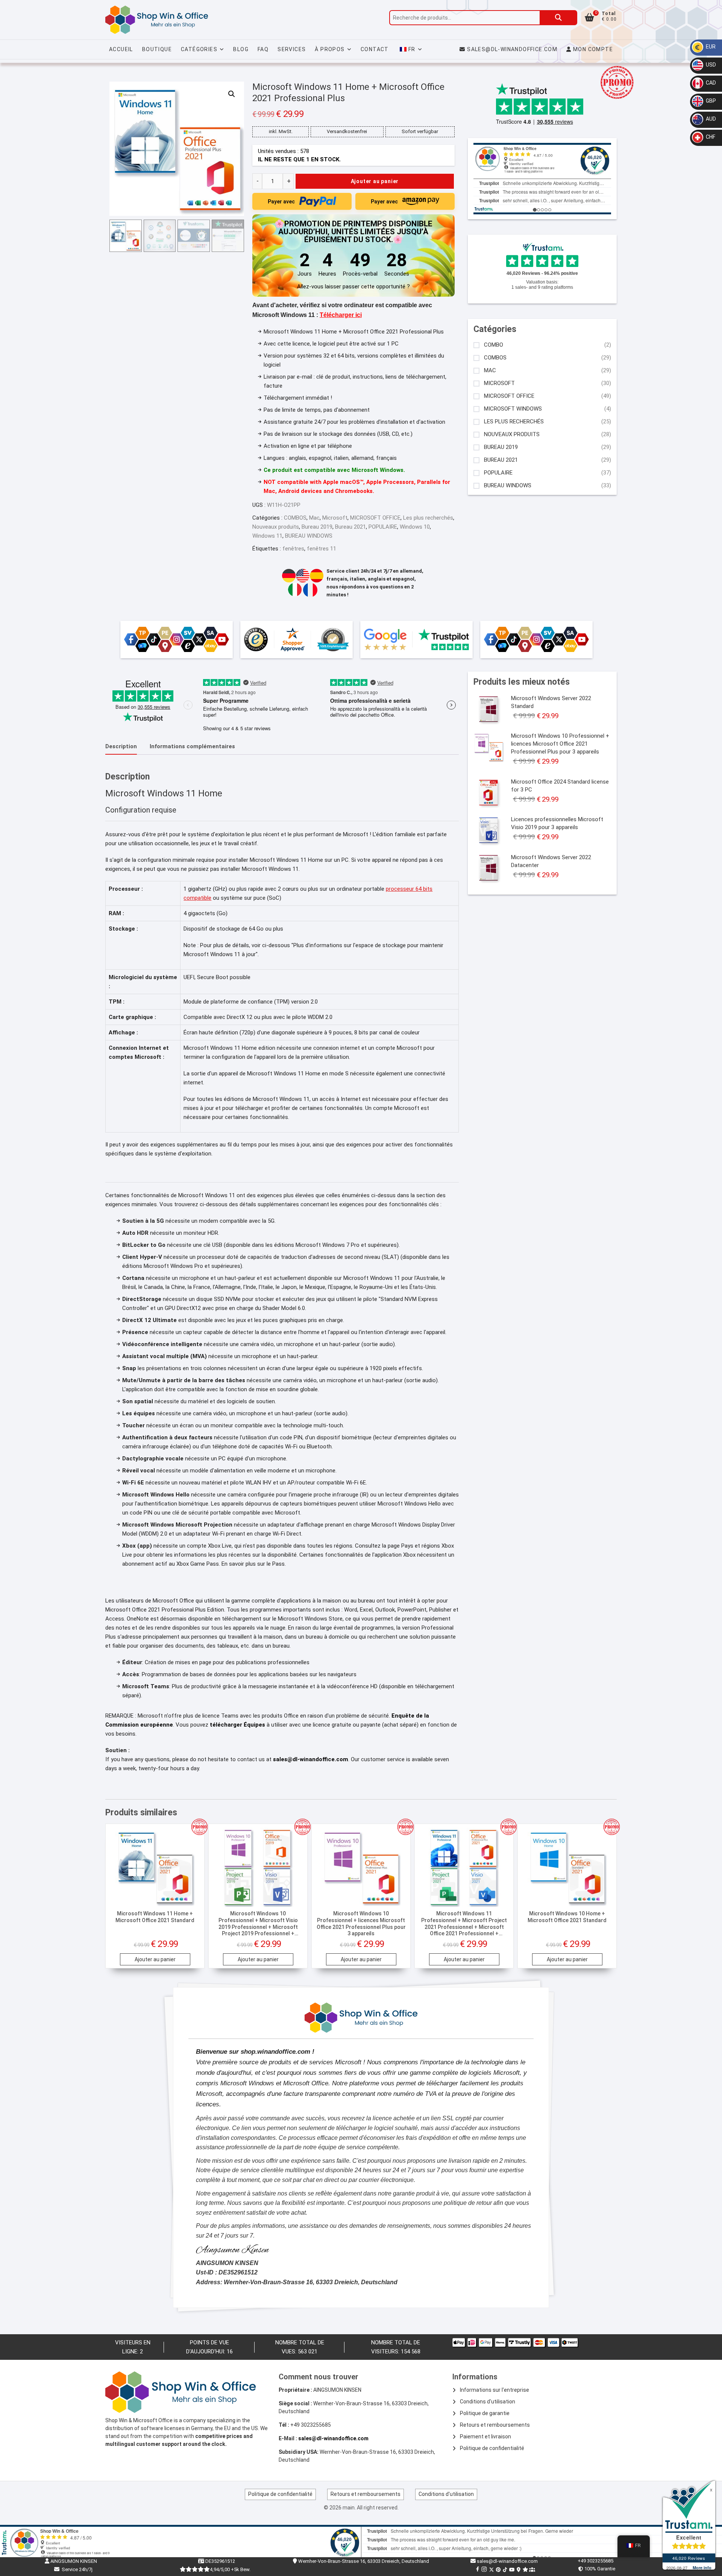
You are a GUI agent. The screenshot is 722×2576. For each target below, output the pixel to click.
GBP (710, 101)
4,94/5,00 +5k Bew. (230, 2569)
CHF (710, 137)
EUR (710, 47)
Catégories (199, 49)
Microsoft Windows (513, 409)
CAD (710, 83)
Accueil (121, 49)
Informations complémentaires (192, 746)
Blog (241, 49)
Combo (494, 345)
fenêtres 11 (322, 549)
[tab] (121, 747)
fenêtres (293, 549)
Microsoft (335, 518)
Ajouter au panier (375, 181)
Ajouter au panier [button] (155, 1959)
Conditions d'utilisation (488, 2402)
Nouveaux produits (276, 527)
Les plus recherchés (428, 518)
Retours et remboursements (495, 2425)
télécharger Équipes (237, 1725)
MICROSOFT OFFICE (375, 518)
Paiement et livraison (485, 2437)
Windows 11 (267, 536)
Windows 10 (415, 527)
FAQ (263, 49)
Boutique (157, 49)
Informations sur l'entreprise (494, 2390)
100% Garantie (599, 2569)
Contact (375, 49)
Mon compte (592, 49)
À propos (330, 49)
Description (121, 746)
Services (292, 49)
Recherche (558, 18)
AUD (710, 119)
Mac (314, 518)
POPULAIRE (383, 527)
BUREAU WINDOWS (309, 536)
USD (710, 65)
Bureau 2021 (350, 527)
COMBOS (295, 518)
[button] (232, 94)
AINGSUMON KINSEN (73, 2561)
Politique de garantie (485, 2413)
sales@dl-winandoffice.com (512, 49)
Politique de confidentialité (492, 2448)
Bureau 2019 (317, 527)
